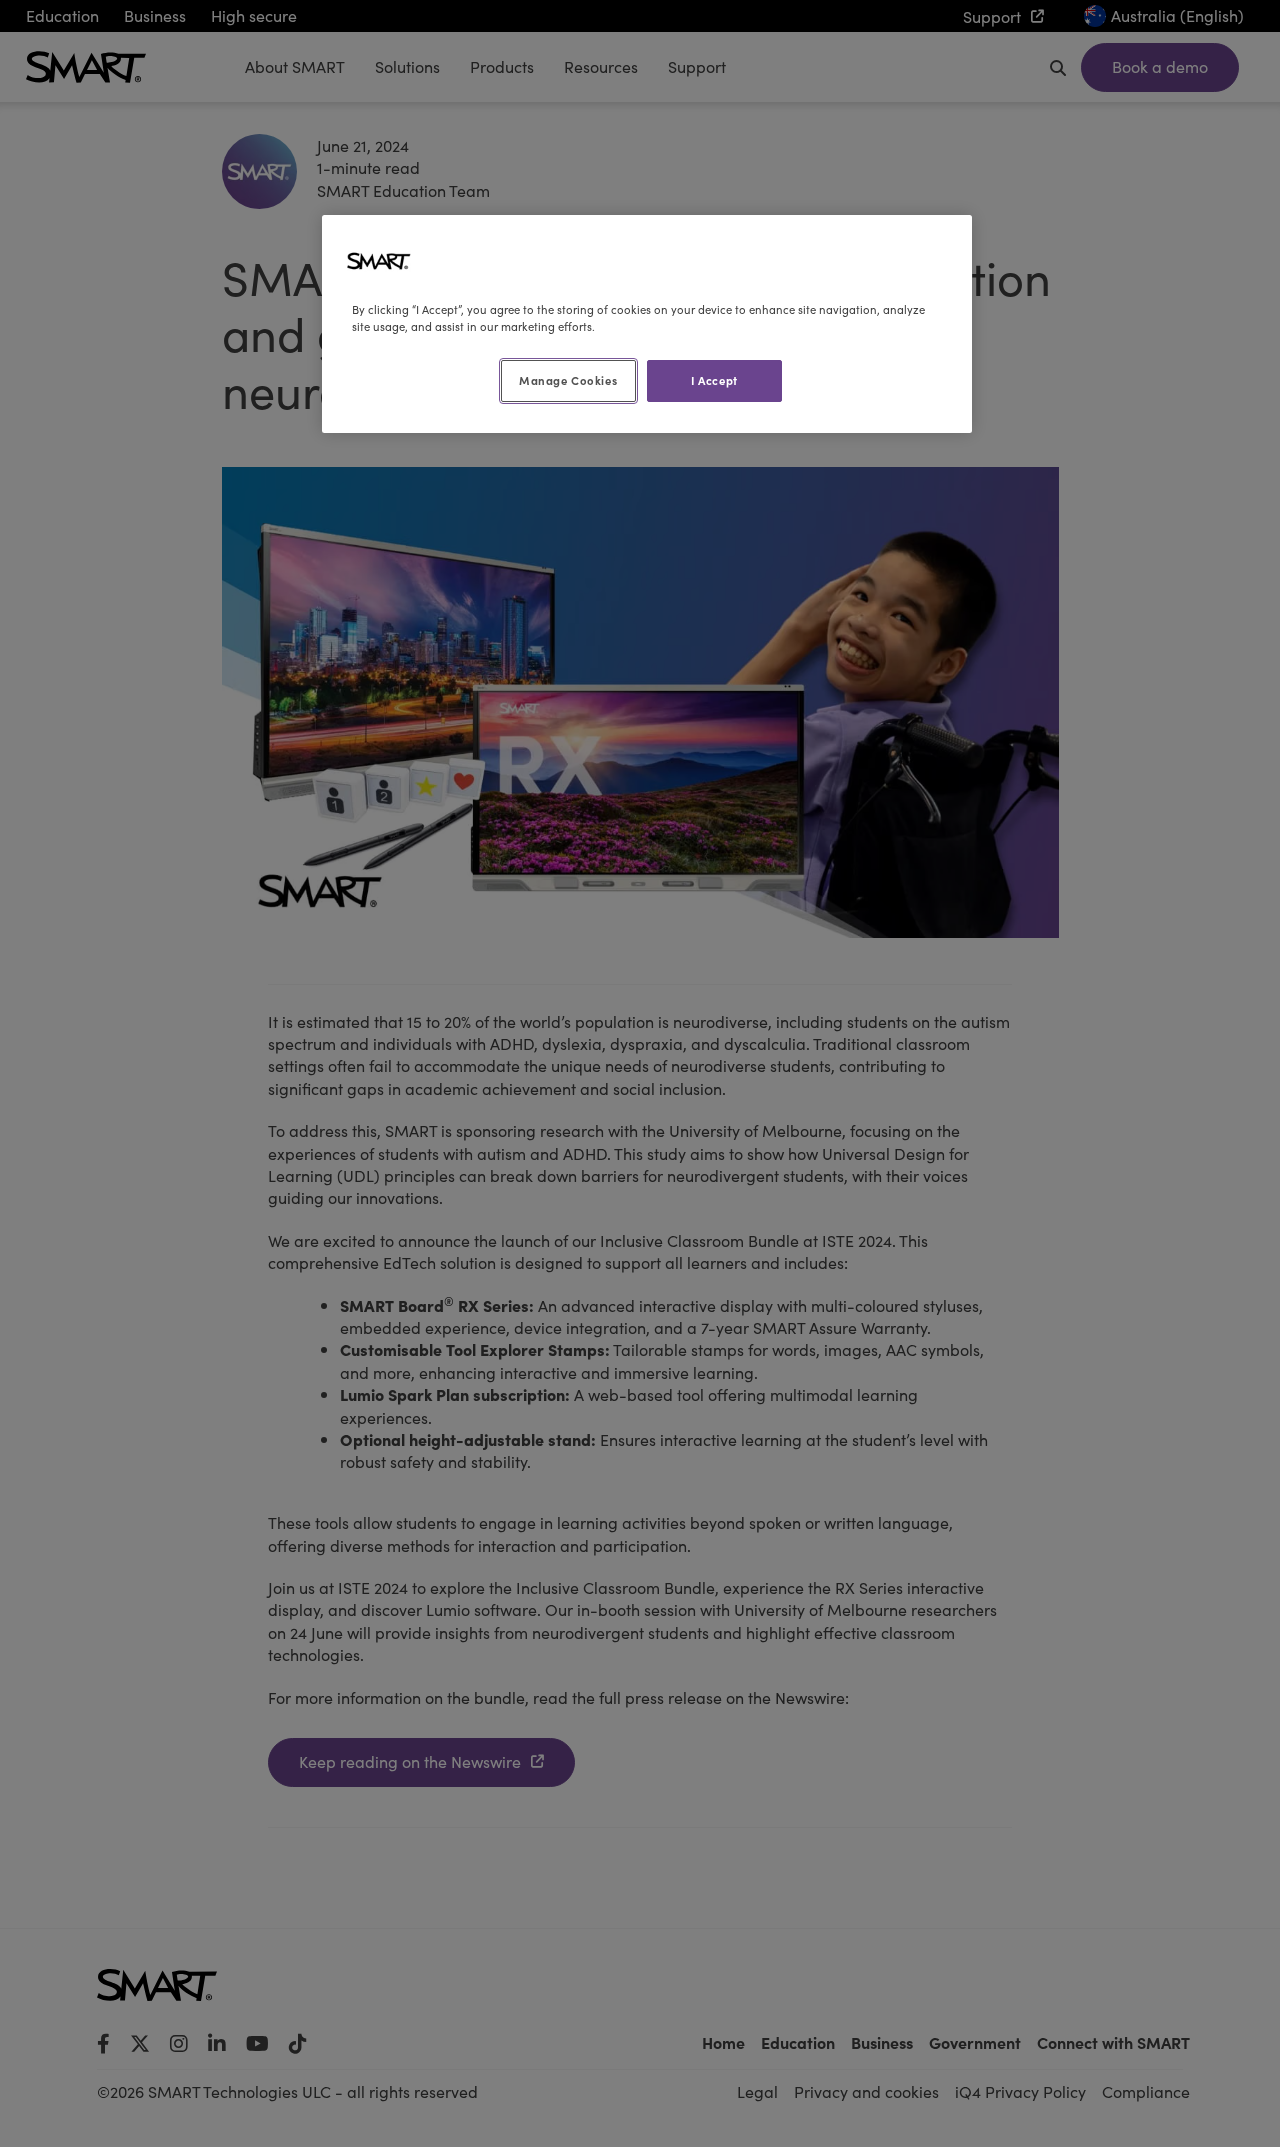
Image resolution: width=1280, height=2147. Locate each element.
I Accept (714, 380)
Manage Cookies (568, 380)
